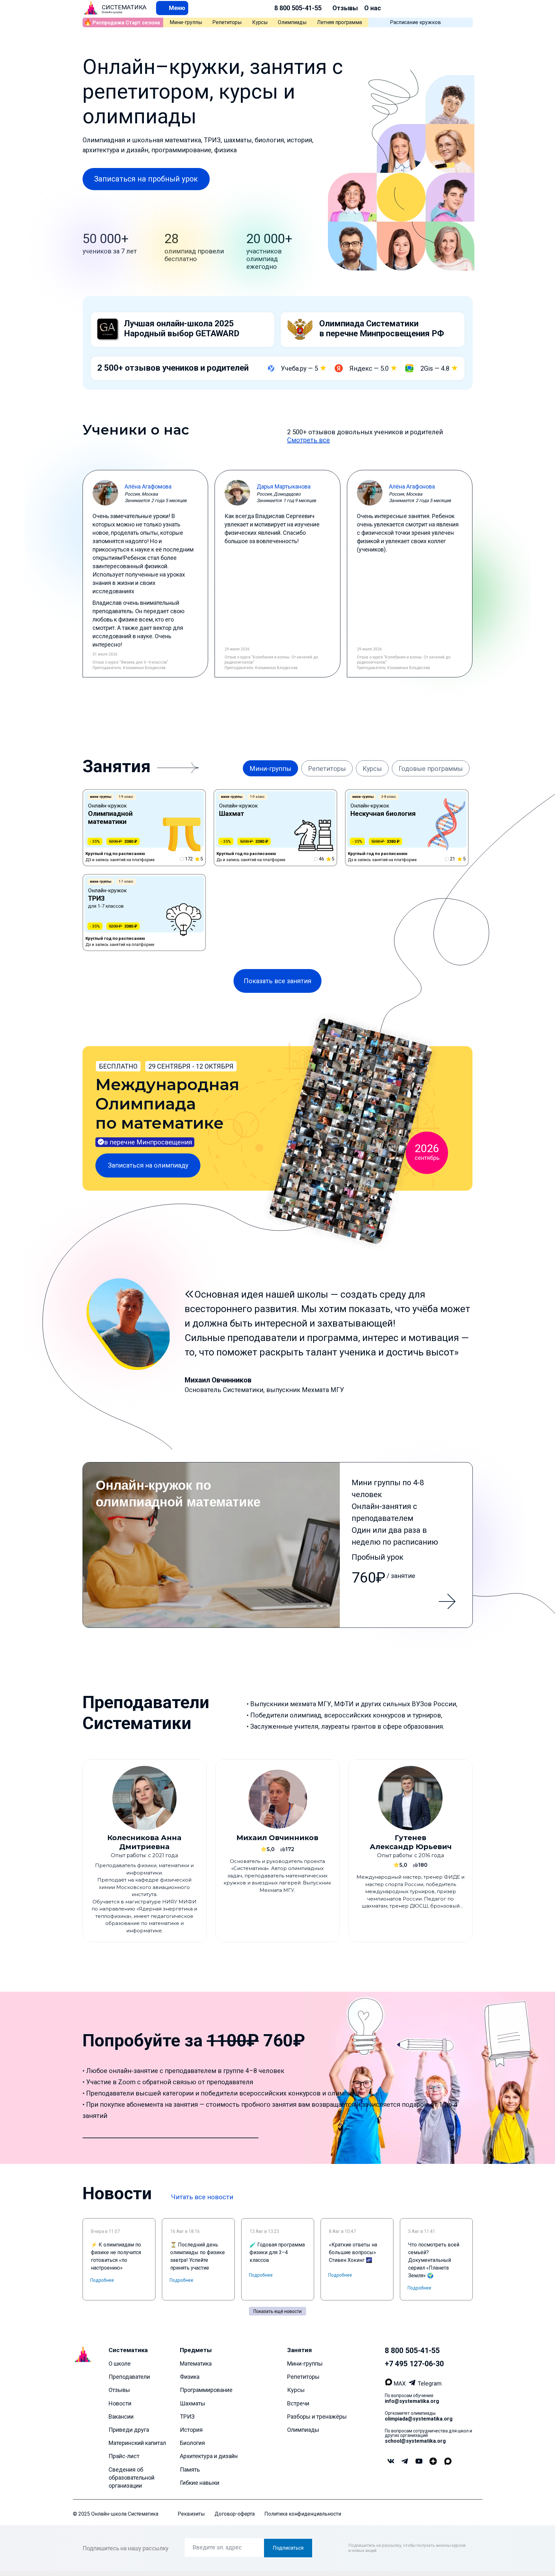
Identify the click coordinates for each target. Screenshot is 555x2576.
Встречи (298, 2403)
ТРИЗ (187, 2417)
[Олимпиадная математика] (278, 1545)
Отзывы (345, 8)
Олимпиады (292, 22)
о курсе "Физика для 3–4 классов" (137, 662)
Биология (192, 2443)
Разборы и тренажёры (317, 2417)
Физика (190, 2377)
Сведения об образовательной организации (132, 2478)
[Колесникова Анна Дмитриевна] (145, 1851)
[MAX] (389, 2383)
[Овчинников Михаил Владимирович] (277, 1851)
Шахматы (193, 2403)
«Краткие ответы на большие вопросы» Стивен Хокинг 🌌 (353, 2252)
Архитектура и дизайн (209, 2456)
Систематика (128, 2350)
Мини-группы (186, 22)
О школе (120, 2364)
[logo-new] (91, 8)
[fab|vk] (391, 2462)
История (191, 2430)
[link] (144, 828)
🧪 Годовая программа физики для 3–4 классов (277, 2252)
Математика (196, 2364)
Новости (120, 2403)
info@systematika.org (412, 2401)
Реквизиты (191, 2514)
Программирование (206, 2390)
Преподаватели (129, 2377)
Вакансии (121, 2417)
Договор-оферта (235, 2514)
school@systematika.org (415, 2441)
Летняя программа (339, 22)
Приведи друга (129, 2430)
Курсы (260, 22)
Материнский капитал (137, 2443)
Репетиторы (227, 22)
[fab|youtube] (419, 2462)
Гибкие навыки (200, 2483)
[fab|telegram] (405, 2462)
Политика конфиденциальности (303, 2514)
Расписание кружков (415, 22)
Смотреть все (308, 440)
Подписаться (288, 2548)
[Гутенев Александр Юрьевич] (410, 1851)
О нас (373, 8)
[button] (172, 8)
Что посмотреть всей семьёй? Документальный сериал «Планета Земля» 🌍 (434, 2260)
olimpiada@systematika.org (419, 2419)
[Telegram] (413, 2383)
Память (190, 2470)
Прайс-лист (124, 2456)
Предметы (196, 2350)
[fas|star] (433, 2462)
